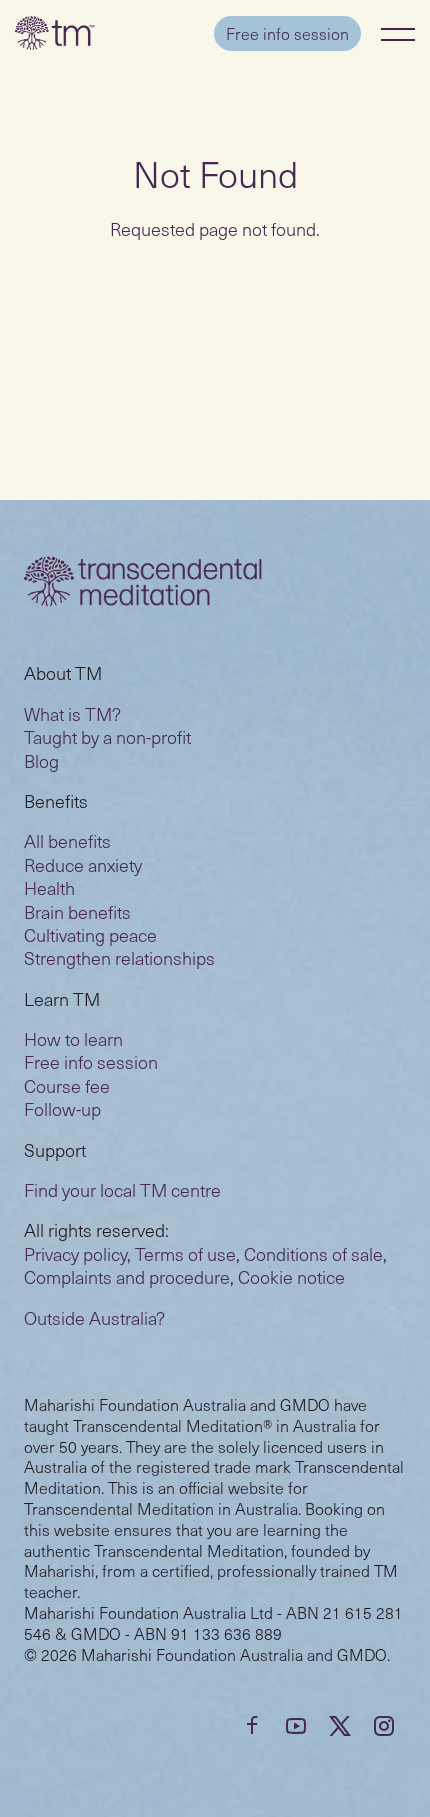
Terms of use (185, 1253)
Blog (41, 760)
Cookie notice (291, 1276)
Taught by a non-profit (107, 736)
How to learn (73, 1038)
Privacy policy (75, 1253)
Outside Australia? (94, 1317)
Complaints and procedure (127, 1276)
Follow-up (62, 1108)
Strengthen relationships (119, 957)
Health (49, 887)
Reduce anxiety (83, 864)
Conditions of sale (313, 1253)
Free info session (287, 33)
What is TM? (72, 713)
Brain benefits (77, 911)
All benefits (67, 840)
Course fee (67, 1085)
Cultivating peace (90, 934)
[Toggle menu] (398, 34)
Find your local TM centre (122, 1189)
